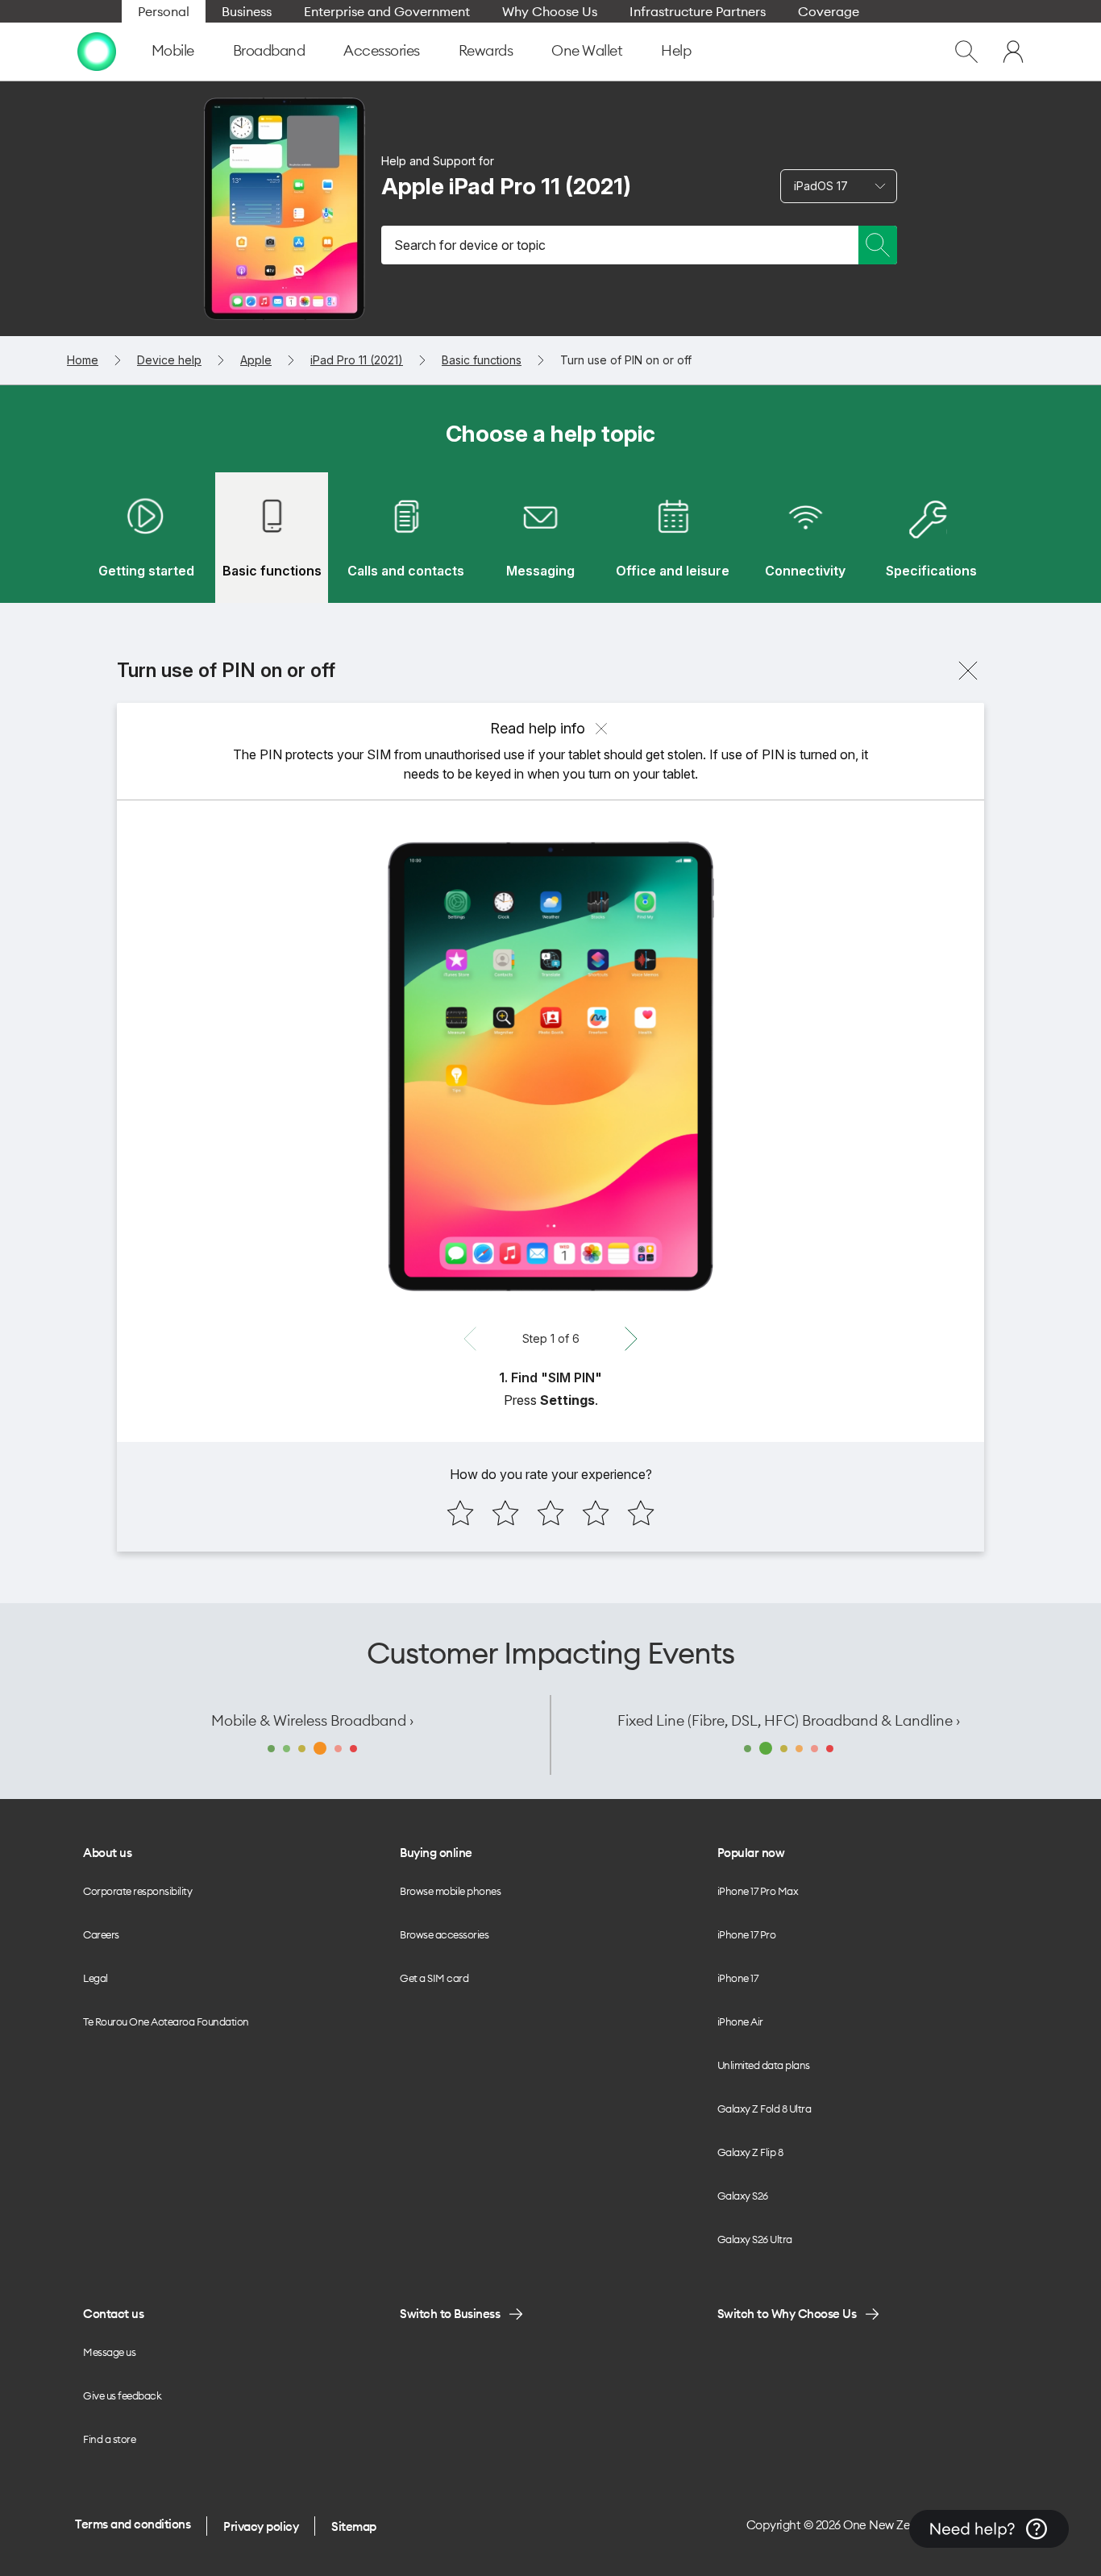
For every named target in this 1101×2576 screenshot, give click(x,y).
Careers (101, 1934)
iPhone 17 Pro (747, 1934)
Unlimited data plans (764, 2065)
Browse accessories (444, 1934)
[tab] (146, 538)
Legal (96, 1978)
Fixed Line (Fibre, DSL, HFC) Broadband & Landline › (789, 1720)
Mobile (173, 50)
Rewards (486, 50)
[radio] (460, 1513)
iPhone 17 (738, 1978)
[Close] (968, 671)
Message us (109, 2352)
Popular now (751, 1853)
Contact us (113, 2314)
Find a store (109, 2439)
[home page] (97, 52)
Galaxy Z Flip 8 (750, 2152)
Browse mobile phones (450, 1891)
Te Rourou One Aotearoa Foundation (166, 2021)
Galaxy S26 (743, 2196)
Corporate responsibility (137, 1891)
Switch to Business (450, 2314)
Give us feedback (122, 2395)
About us (107, 1853)
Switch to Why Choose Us (787, 2314)
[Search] (878, 245)
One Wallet (587, 50)
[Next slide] (631, 1339)
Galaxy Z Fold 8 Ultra (764, 2109)
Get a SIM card (434, 1978)
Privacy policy (261, 2526)
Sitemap (354, 2526)
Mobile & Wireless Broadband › (312, 1720)
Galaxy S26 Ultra (755, 2239)
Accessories (382, 50)
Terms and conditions (133, 2524)
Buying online (436, 1853)
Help (676, 50)
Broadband (269, 50)
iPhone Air (740, 2021)
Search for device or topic (470, 245)
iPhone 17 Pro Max (758, 1891)
